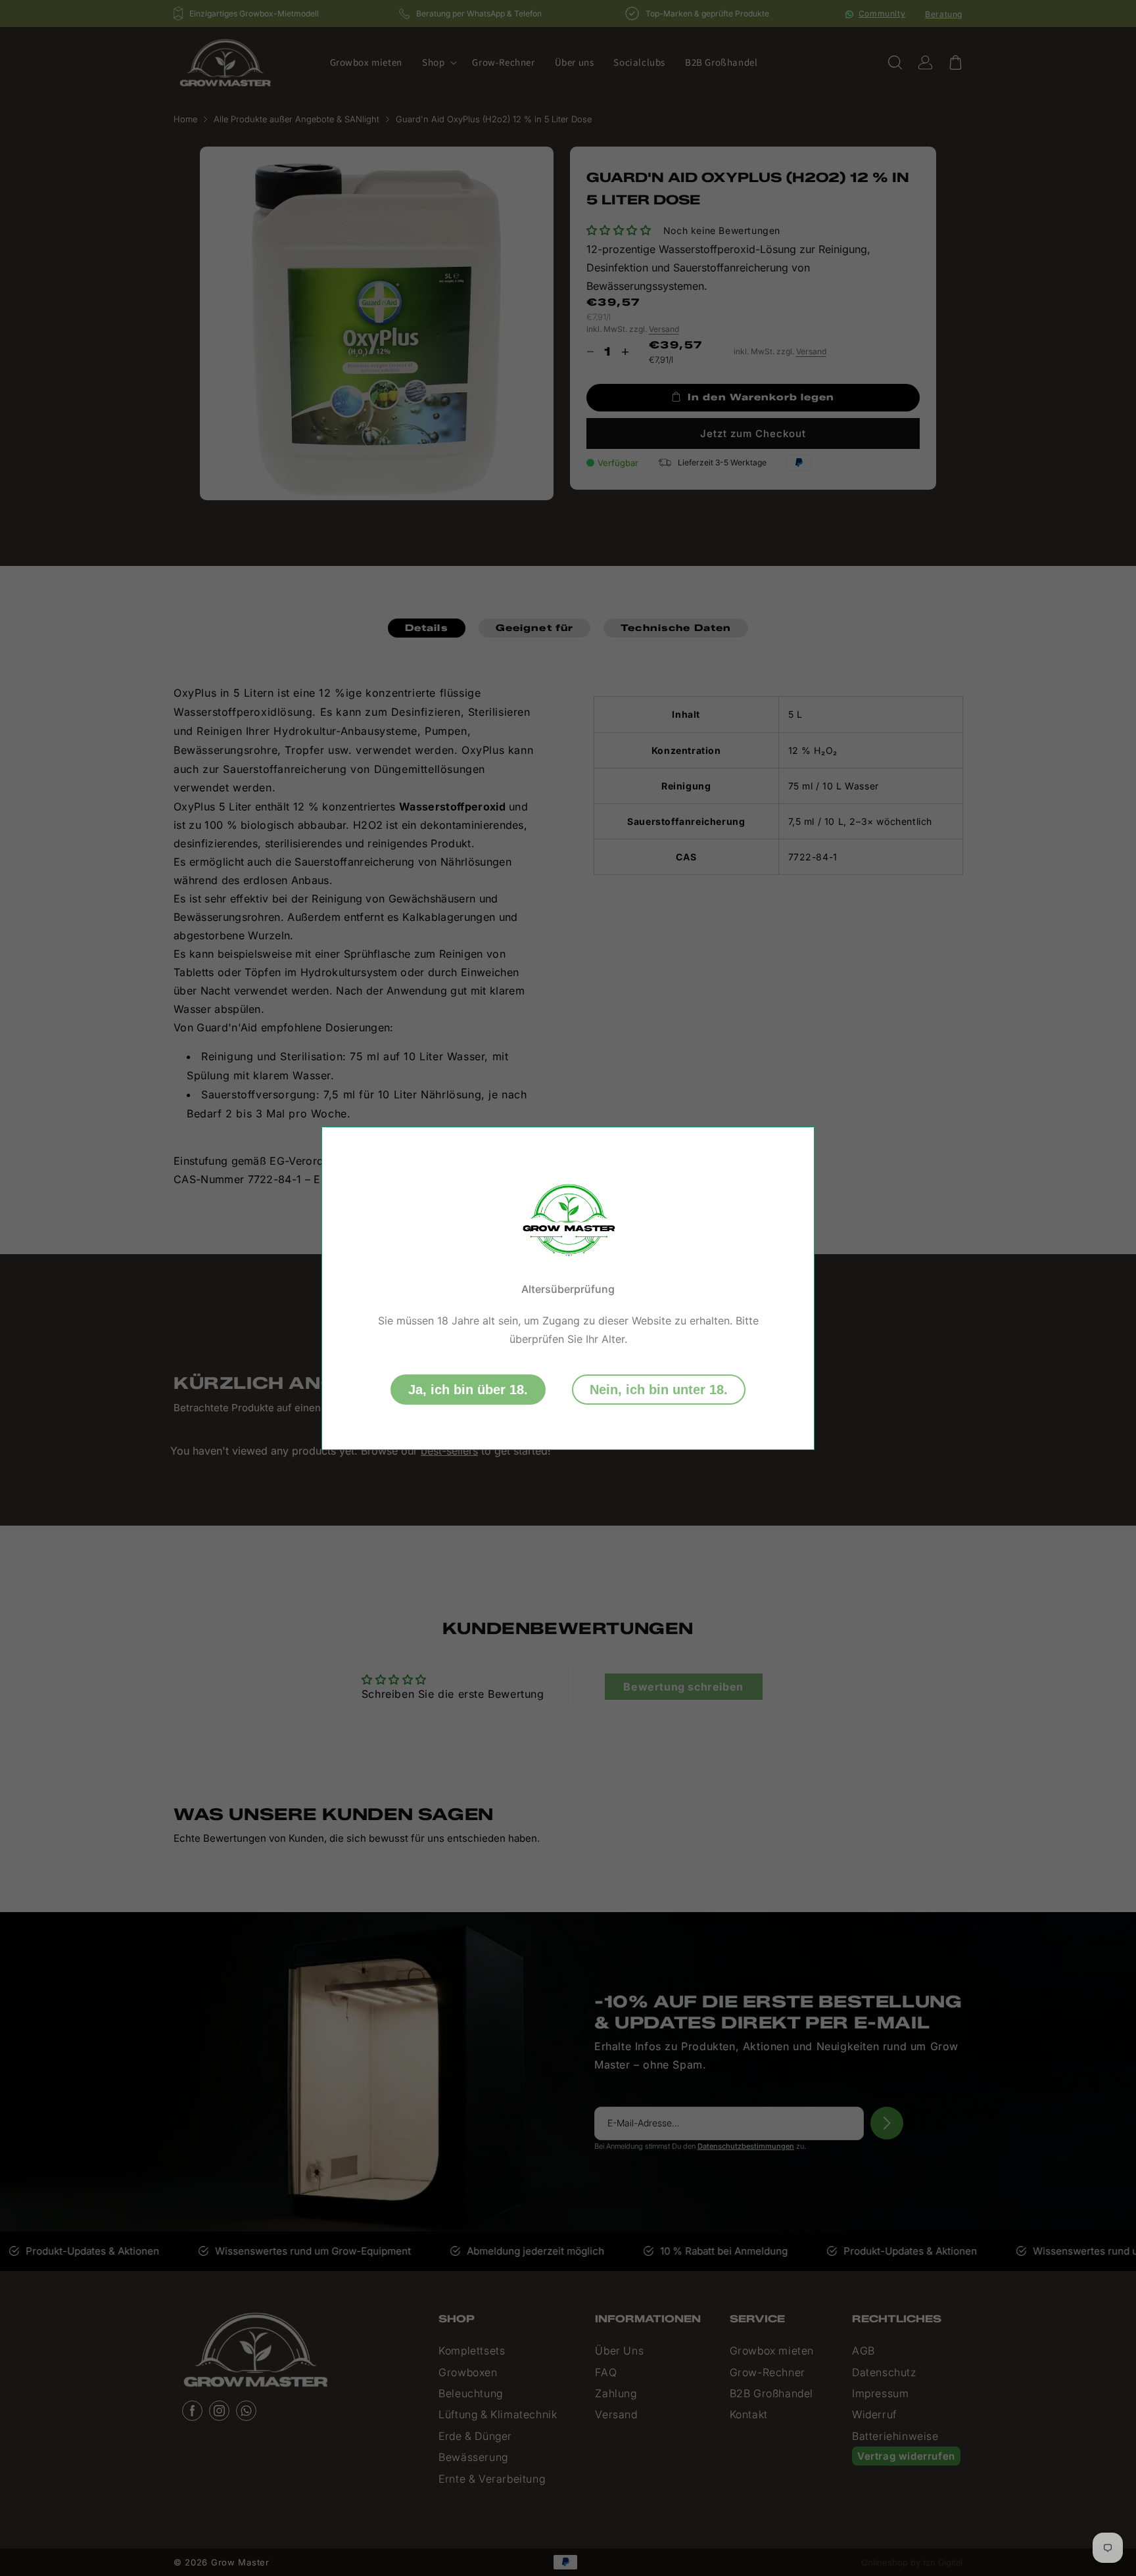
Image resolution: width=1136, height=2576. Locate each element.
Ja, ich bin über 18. (468, 1390)
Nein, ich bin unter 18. (659, 1390)
